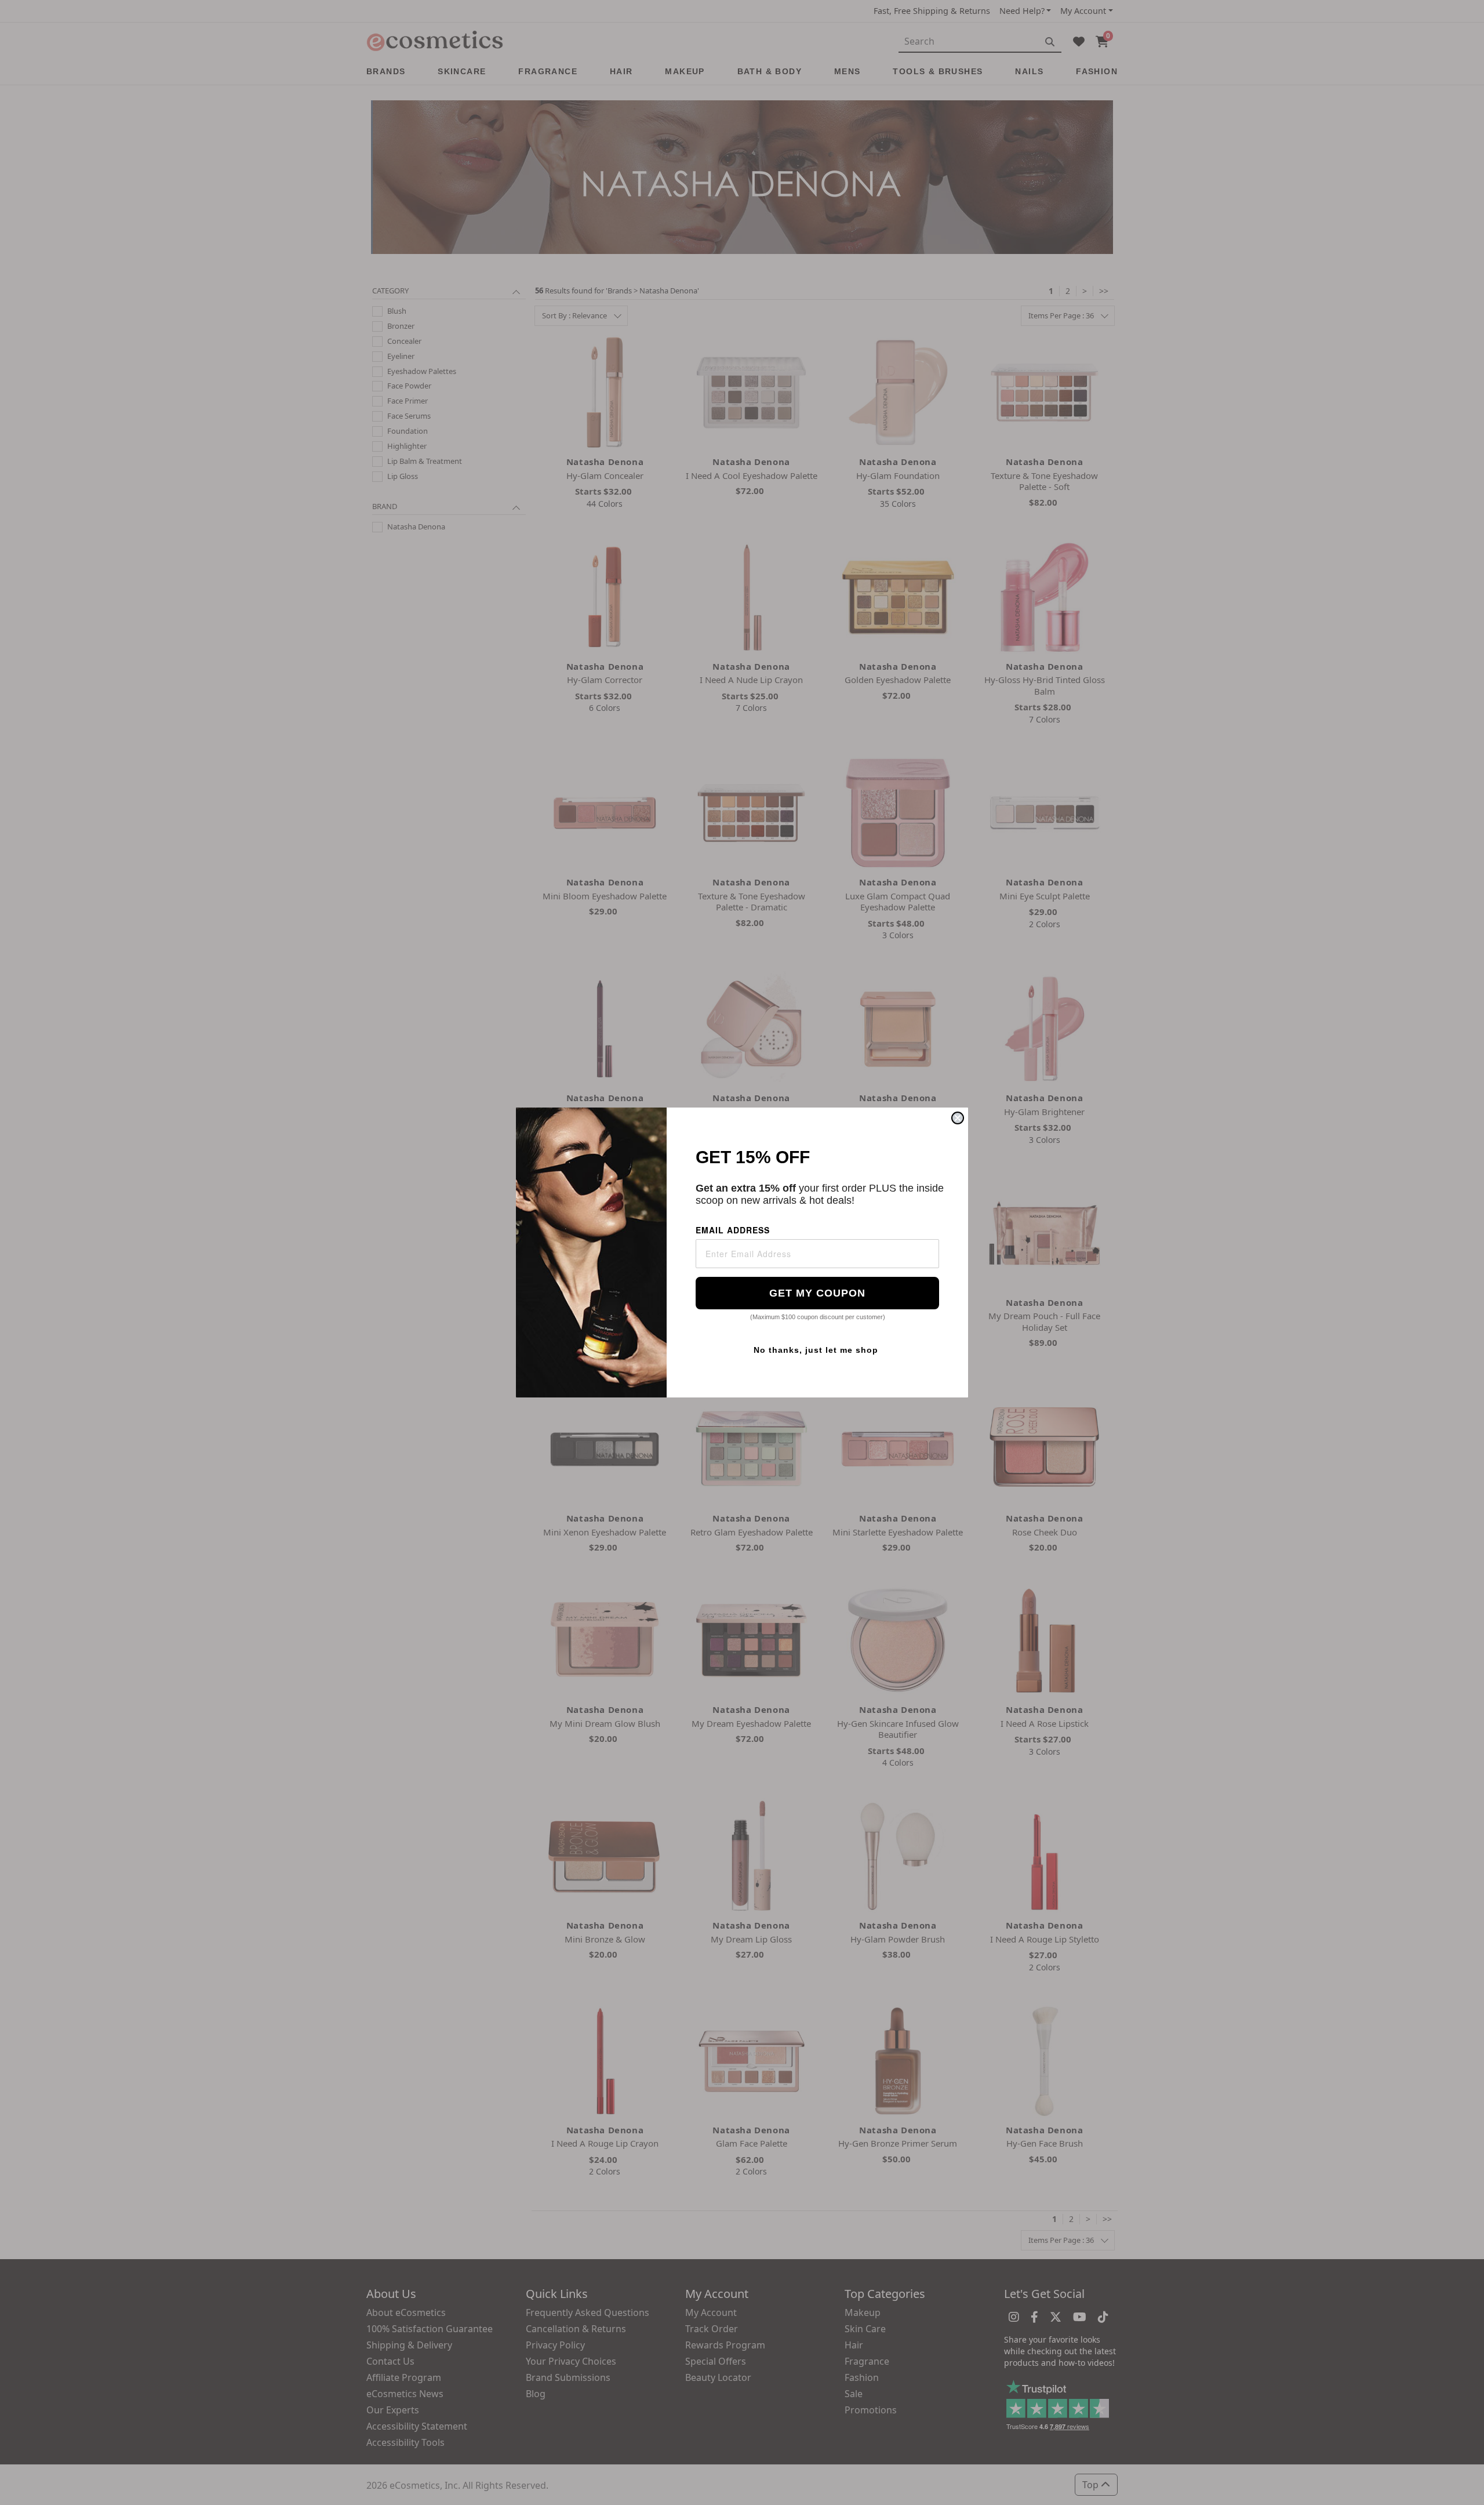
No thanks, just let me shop (816, 1350)
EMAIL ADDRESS (733, 1230)
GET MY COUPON (817, 1293)
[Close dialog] (958, 1118)
